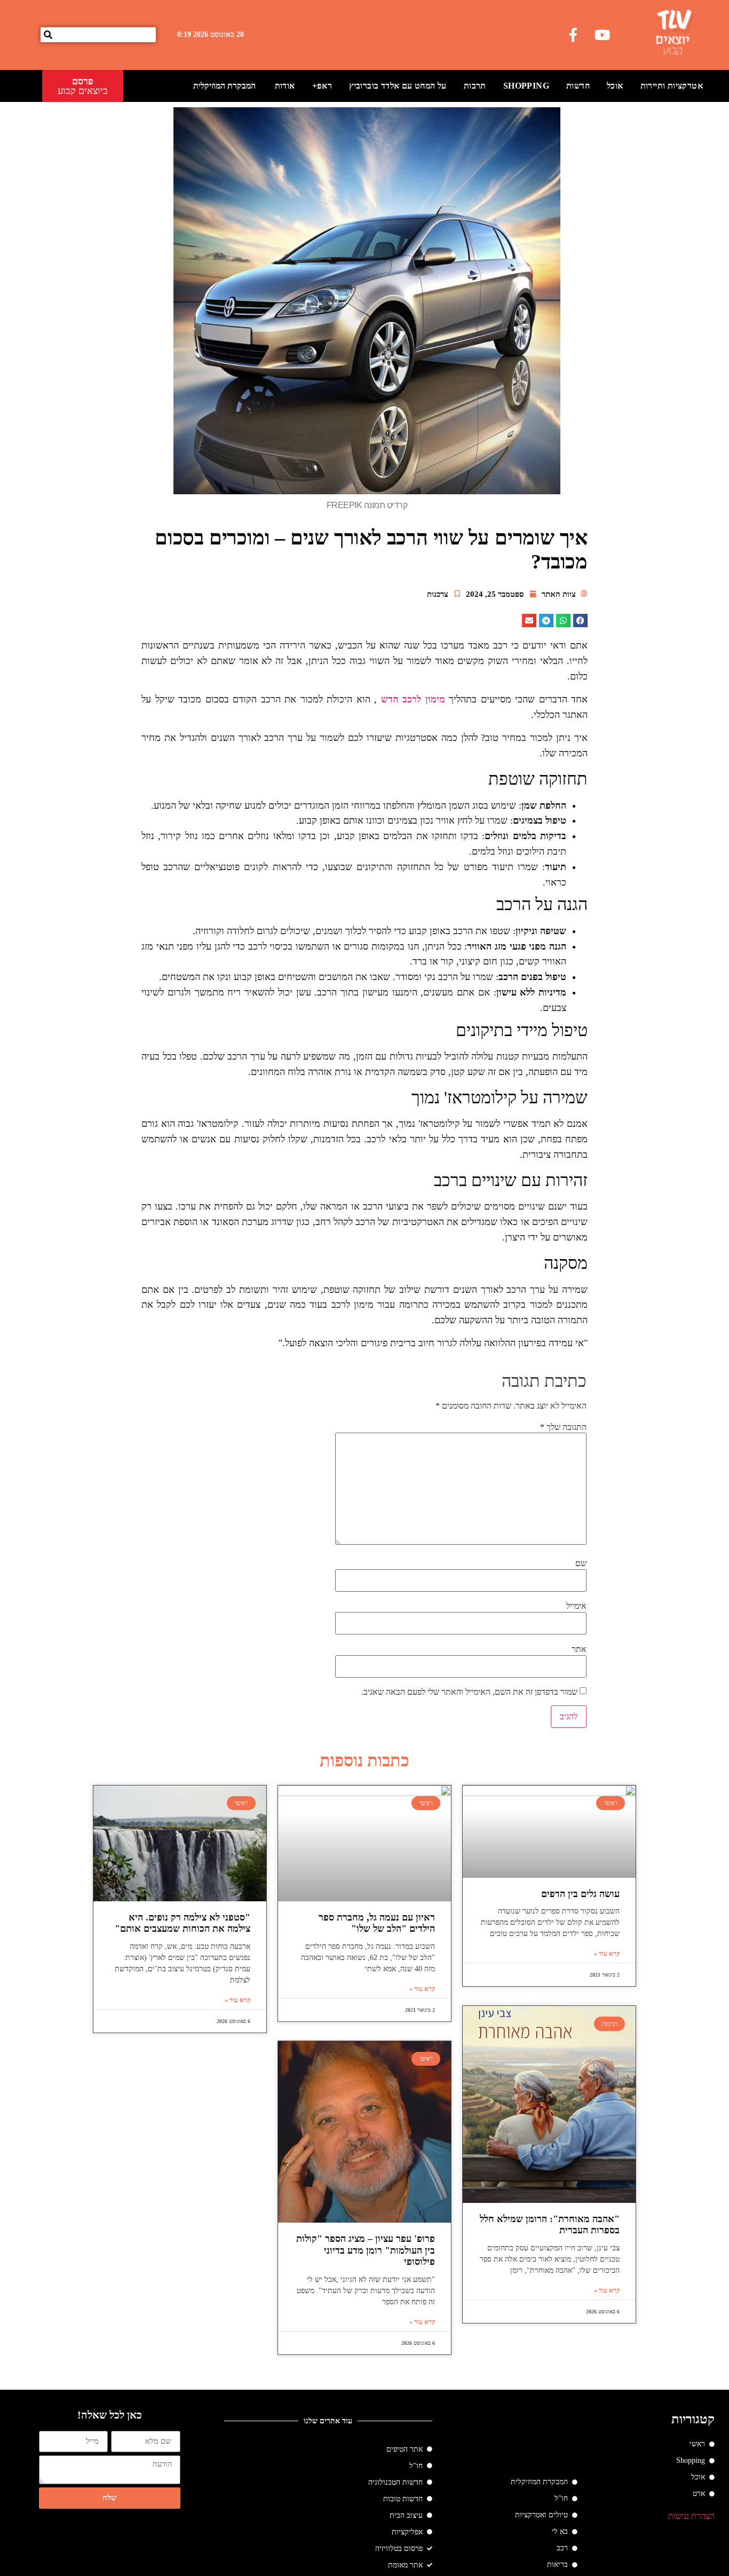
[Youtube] (603, 35)
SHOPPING (526, 86)
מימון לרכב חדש (413, 699)
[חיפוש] (48, 35)
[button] (580, 621)
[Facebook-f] (573, 35)
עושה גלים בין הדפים (580, 1894)
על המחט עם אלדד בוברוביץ (398, 86)
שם (581, 1563)
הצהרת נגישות (691, 2516)
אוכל (615, 86)
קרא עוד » (607, 1954)
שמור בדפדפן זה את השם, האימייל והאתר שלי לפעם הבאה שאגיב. (469, 1692)
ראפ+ (322, 86)
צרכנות (438, 594)
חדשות (578, 86)
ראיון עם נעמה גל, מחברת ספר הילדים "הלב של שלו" (377, 1923)
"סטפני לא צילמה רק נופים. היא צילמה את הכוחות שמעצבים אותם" (183, 1923)
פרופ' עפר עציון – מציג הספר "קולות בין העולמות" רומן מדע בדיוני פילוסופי (366, 2250)
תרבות (475, 86)
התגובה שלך (563, 1427)
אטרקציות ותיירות (672, 86)
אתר (579, 1649)
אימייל (576, 1606)
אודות (285, 86)
